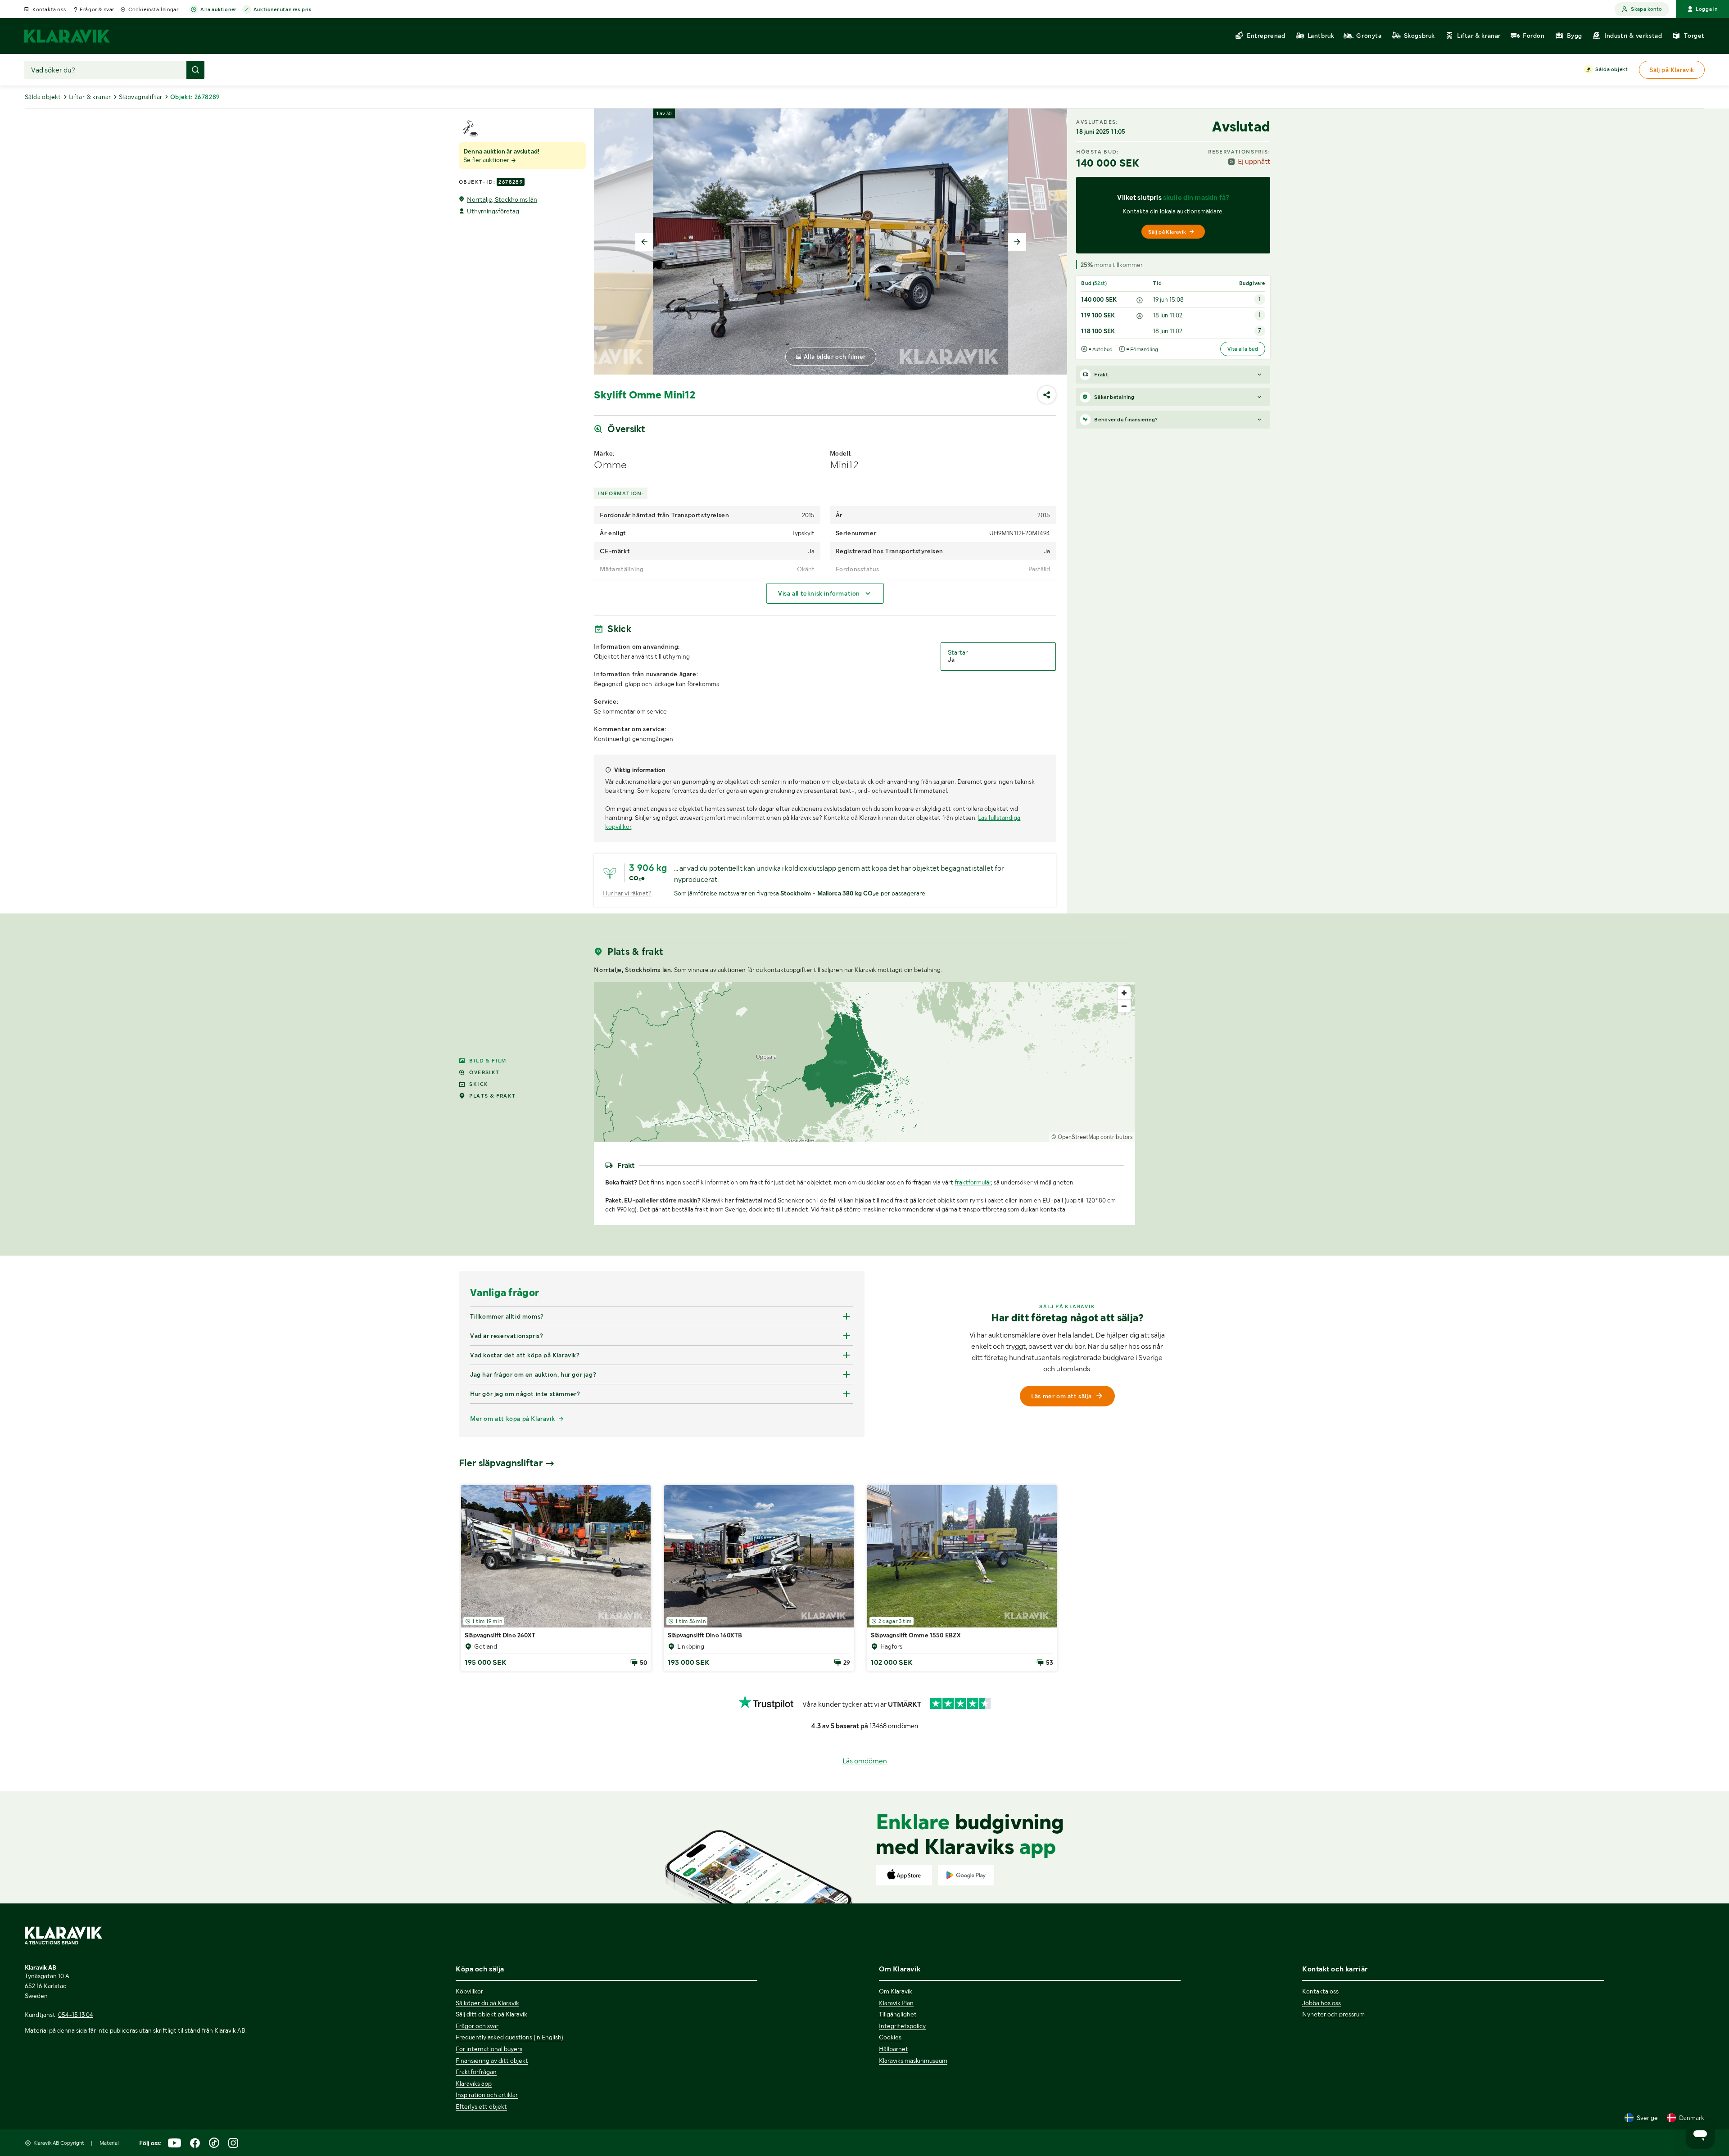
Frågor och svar (477, 2026)
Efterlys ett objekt (481, 2106)
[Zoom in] (1124, 993)
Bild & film (488, 1061)
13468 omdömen (894, 1726)
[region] (864, 1062)
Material (109, 2143)
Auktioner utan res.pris (283, 9)
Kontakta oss (49, 9)
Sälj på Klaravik (1167, 232)
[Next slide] (1017, 242)
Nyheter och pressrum (1333, 2014)
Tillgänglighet (898, 2014)
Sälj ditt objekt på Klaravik (491, 2014)
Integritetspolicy (902, 2026)
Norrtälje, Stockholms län (502, 199)
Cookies (890, 2037)
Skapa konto (1646, 9)
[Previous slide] (644, 242)
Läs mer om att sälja (1061, 1396)
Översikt (484, 1072)
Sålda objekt (1611, 69)
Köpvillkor (469, 1991)
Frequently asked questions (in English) (509, 2037)
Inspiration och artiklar (487, 2095)
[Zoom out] (1124, 1006)
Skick (479, 1084)
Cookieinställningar (153, 9)
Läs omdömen (865, 1761)
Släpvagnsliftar (141, 97)
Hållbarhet (894, 2049)
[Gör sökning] (195, 70)
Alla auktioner (218, 9)
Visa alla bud (1243, 349)
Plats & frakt (492, 1096)
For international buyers (489, 2049)
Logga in (1707, 9)
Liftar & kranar (90, 97)
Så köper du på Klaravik (487, 2003)
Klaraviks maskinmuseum (913, 2061)
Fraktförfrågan (476, 2072)
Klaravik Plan (896, 2003)
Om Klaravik (896, 1991)
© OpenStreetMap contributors (1092, 1137)
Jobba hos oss (1322, 2003)
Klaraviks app (474, 2084)
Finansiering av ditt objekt (492, 2061)
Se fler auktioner (487, 160)
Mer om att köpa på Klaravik (512, 1419)
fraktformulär (973, 1182)
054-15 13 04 (76, 2015)
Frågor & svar (97, 9)
